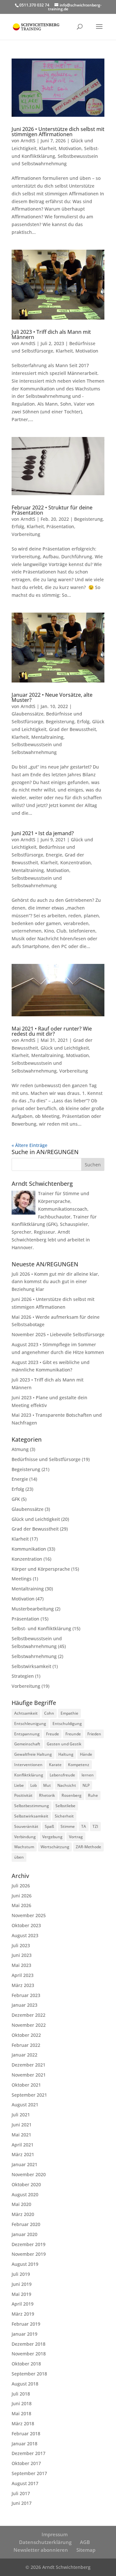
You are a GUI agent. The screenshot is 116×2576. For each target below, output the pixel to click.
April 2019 (23, 2304)
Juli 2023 (21, 1945)
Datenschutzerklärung (45, 2542)
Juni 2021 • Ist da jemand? (43, 833)
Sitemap (86, 2550)
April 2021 (23, 2145)
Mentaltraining (47, 737)
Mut (47, 1785)
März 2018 (23, 2423)
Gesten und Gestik (64, 1744)
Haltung (66, 1754)
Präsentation (60, 526)
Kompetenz (79, 1765)
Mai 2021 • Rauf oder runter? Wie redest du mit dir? (52, 1031)
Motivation (70, 148)
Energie (54, 855)
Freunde (73, 1734)
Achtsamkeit (26, 1713)
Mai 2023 (21, 1965)
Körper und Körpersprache (41, 1569)
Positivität (23, 1795)
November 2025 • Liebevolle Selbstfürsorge (58, 1334)
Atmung (20, 1449)
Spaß (49, 1826)
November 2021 (29, 2075)
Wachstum (24, 1847)
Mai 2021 (21, 2135)
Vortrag (76, 1837)
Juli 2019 (21, 2274)
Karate (55, 1765)
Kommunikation (29, 1549)
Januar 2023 (24, 2005)
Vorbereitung (26, 534)
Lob (34, 1785)
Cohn (49, 1713)
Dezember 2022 (29, 2015)
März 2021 (23, 2154)
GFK (16, 1499)
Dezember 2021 (29, 2065)
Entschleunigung (30, 1724)
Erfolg (18, 526)
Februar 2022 (26, 2045)
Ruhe (93, 1795)
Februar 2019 (26, 2324)
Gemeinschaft (27, 1744)
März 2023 (23, 1985)
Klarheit (48, 148)
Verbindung (25, 1837)
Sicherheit (64, 1816)
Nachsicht (67, 1785)
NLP (86, 1785)
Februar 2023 (26, 1995)
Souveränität (26, 1826)
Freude (53, 1734)
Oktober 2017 (26, 2463)
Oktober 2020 (26, 2184)
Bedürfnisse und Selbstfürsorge (46, 1459)
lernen (88, 1775)
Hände (86, 1754)
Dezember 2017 (29, 2453)
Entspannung (27, 1734)
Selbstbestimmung (32, 1806)
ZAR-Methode (88, 1847)
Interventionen (28, 1765)
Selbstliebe (65, 1806)
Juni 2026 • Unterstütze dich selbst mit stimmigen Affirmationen (58, 132)
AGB (85, 2542)
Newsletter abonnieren (41, 2550)
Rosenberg (72, 1795)
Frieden (94, 1734)
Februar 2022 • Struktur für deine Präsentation (52, 510)
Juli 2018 (21, 2394)
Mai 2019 (21, 2294)
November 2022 (29, 2025)
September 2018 (29, 2374)
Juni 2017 (22, 2503)
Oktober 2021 (26, 2085)
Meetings (22, 1579)
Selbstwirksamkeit (31, 1666)
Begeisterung (88, 519)
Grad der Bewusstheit (72, 729)
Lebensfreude (62, 1775)
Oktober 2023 (26, 1925)
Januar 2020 (24, 2234)
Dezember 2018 (29, 2344)
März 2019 (23, 2314)
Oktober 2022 (26, 2035)
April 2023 (23, 1975)
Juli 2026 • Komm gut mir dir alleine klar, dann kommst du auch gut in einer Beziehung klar (55, 1282)
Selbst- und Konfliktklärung (41, 1628)
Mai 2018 (21, 2413)
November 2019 (29, 2254)
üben (19, 1857)
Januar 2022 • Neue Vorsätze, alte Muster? (52, 697)
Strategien (23, 1676)
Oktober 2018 (26, 2364)
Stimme (68, 1826)
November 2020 (29, 2174)
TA (84, 1826)
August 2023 (25, 1935)
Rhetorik (47, 1795)
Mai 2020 (21, 2204)
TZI (95, 1826)
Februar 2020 (26, 2224)
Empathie (69, 1713)
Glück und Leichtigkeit (65, 1048)
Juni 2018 (22, 2403)
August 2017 (25, 2483)
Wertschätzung (55, 1847)
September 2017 (29, 2473)
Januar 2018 (24, 2444)
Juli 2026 (21, 1886)
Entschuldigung (67, 1724)
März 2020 (23, 2214)
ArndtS (28, 141)
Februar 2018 (26, 2434)
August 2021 (25, 2105)
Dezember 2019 (29, 2244)
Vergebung (52, 1837)
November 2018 (29, 2354)
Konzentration (76, 862)
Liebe (19, 1785)
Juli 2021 (21, 2115)
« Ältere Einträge (29, 1145)
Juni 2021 (22, 2125)
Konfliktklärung (29, 1775)
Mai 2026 (21, 1905)
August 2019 (25, 2264)
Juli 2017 (21, 2493)
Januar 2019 (24, 2334)
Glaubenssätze (28, 714)
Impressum (55, 2534)
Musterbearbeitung (33, 1609)
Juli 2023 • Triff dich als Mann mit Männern (51, 334)
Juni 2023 (22, 1955)
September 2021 (29, 2095)
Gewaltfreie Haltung (33, 1754)
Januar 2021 (24, 2164)
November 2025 (29, 1915)
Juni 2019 (22, 2284)
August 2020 (25, 2194)
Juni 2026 (22, 1896)
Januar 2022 (24, 2055)
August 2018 (25, 2384)
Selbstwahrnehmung (34, 1656)
